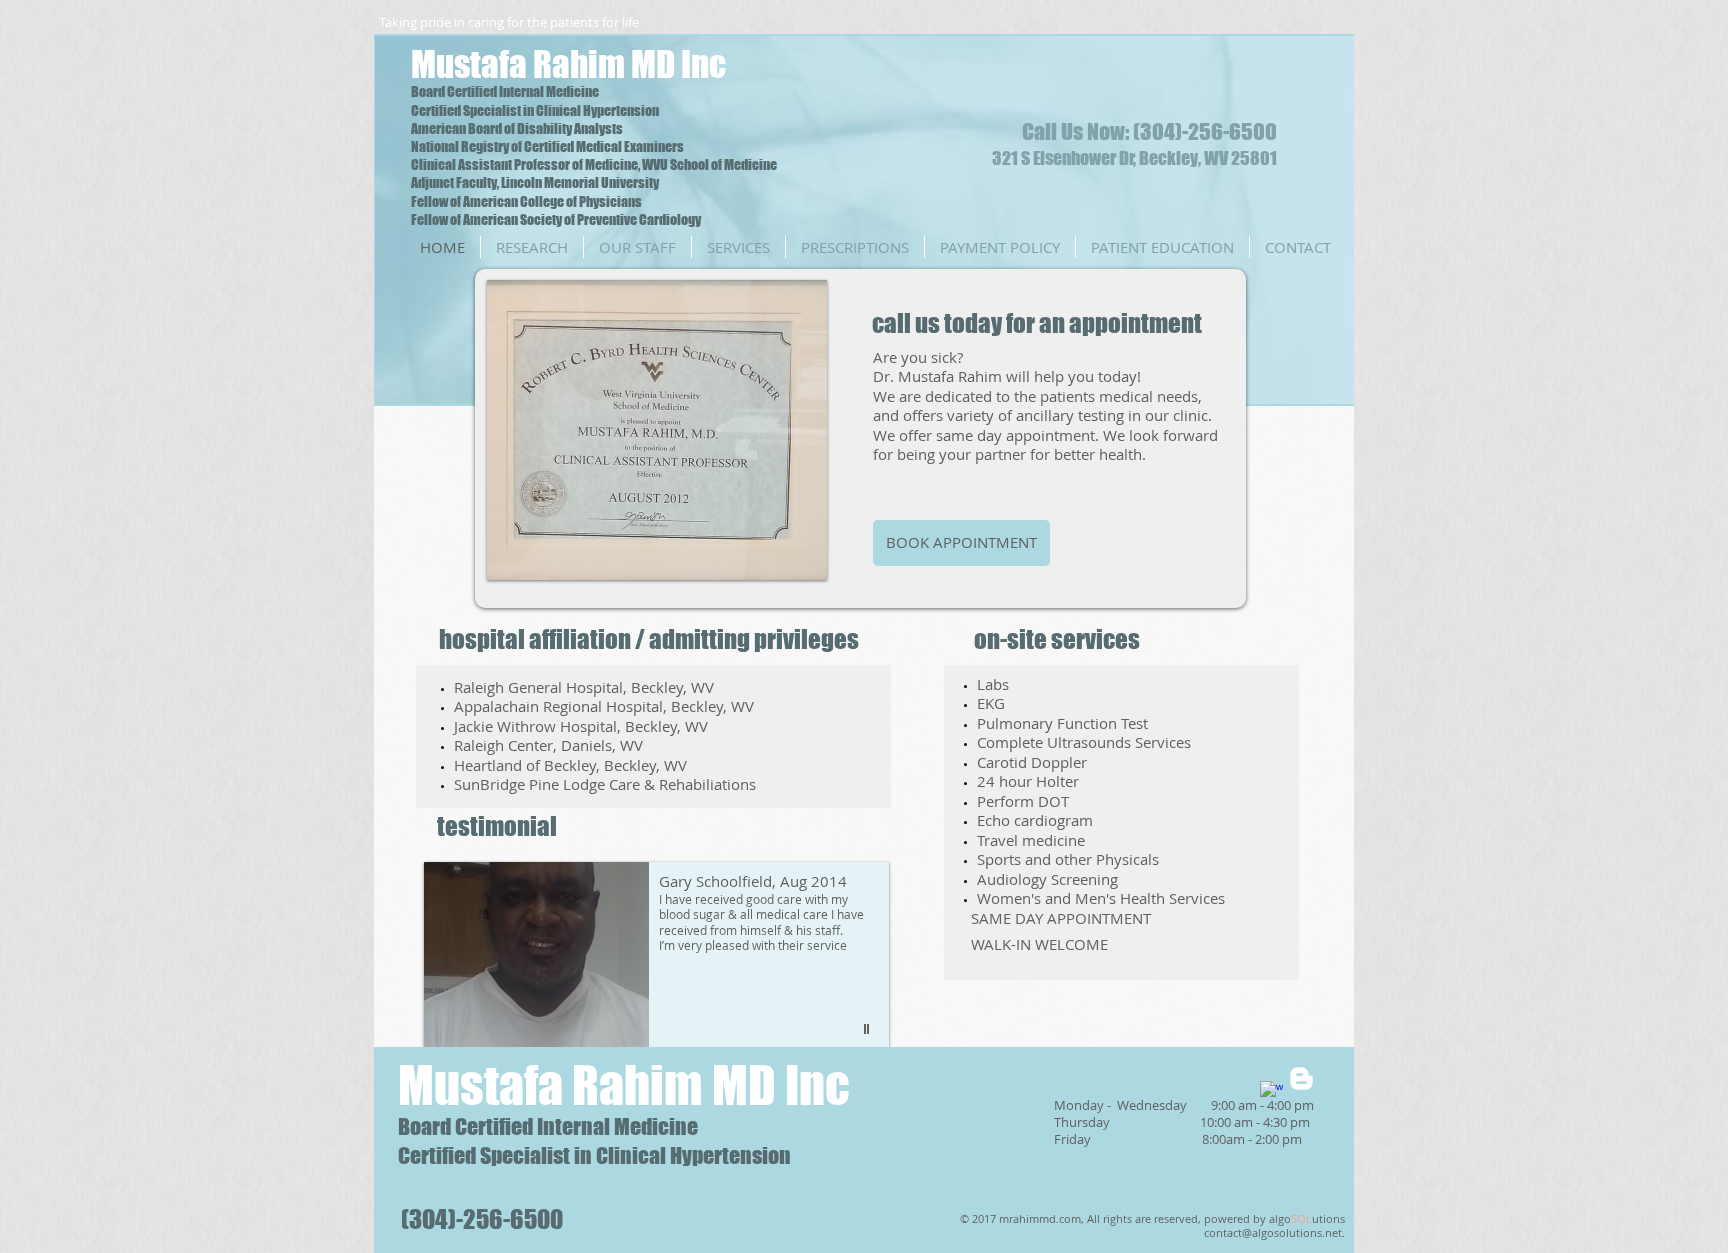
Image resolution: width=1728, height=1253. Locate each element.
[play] (785, 562)
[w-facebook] (1271, 1092)
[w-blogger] (1301, 1078)
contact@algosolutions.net (1273, 1232)
